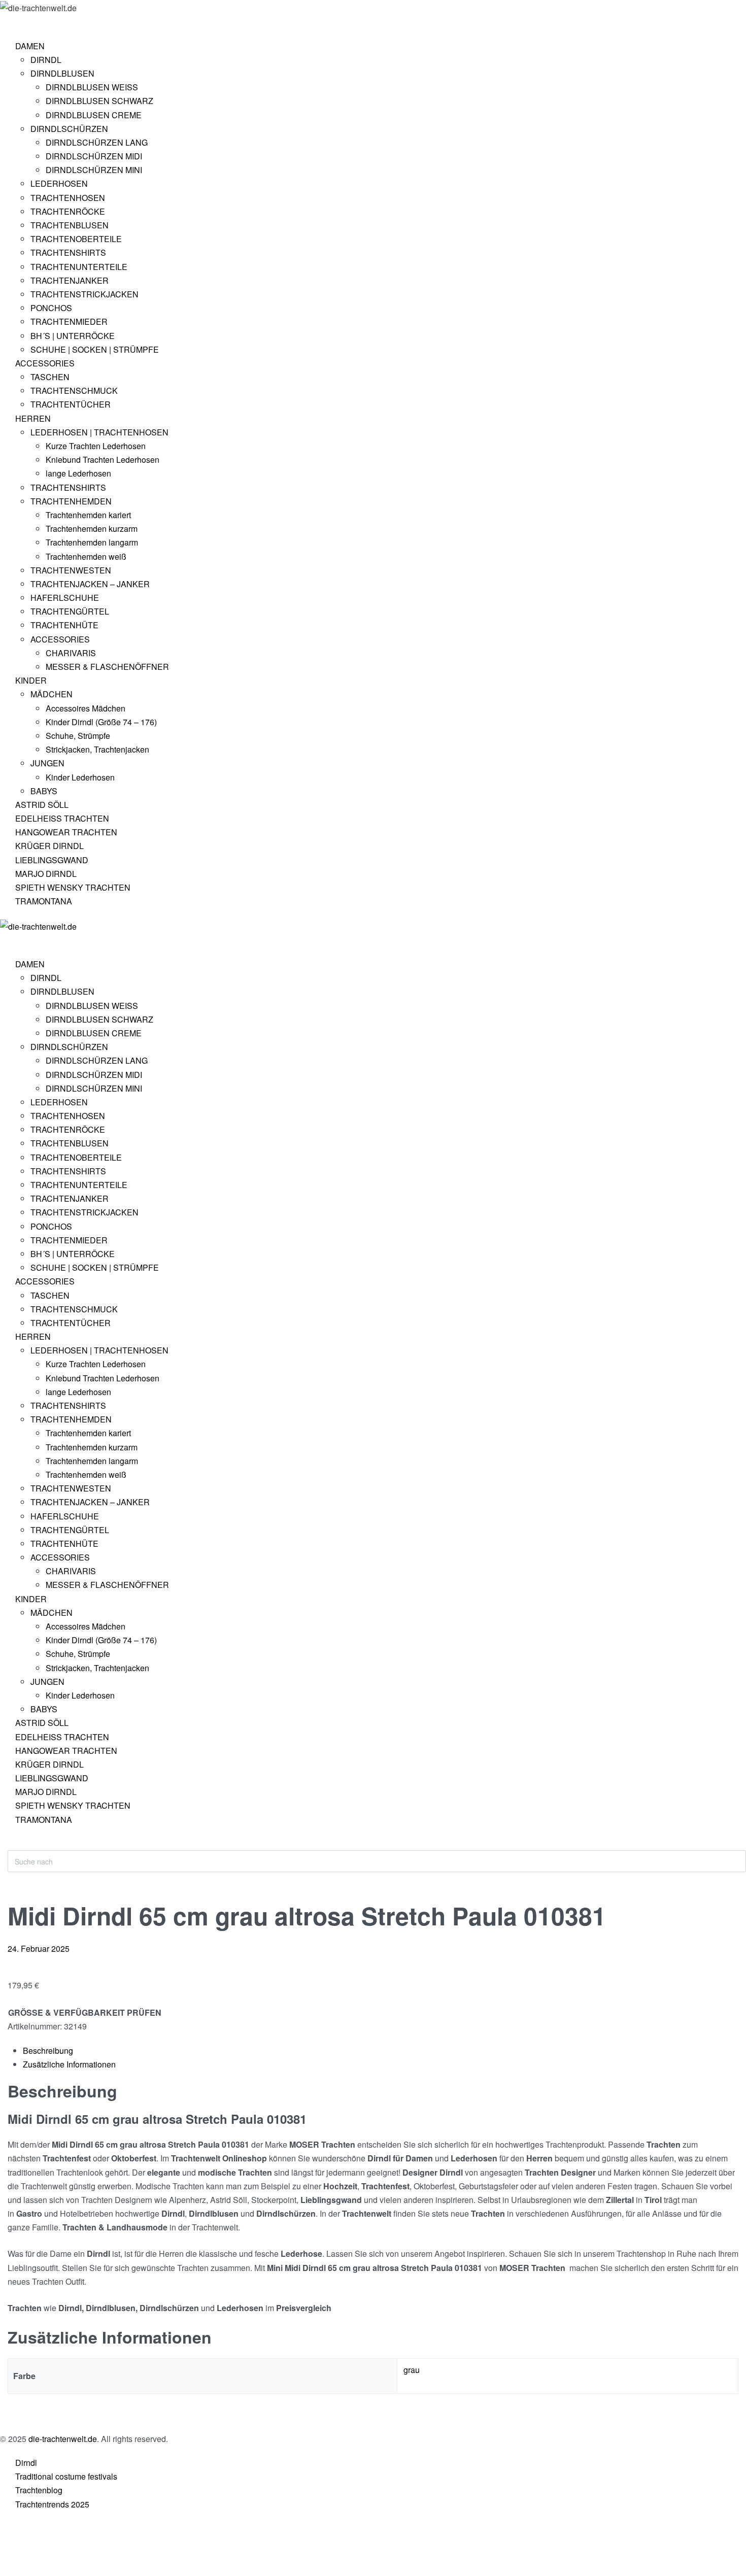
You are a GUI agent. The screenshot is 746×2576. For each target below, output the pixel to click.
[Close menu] (5, 941)
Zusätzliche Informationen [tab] (69, 2064)
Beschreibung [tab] (48, 2050)
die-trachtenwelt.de (63, 2439)
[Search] (16, 1845)
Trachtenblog (39, 2490)
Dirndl (26, 2463)
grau (412, 2370)
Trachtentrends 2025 (52, 2504)
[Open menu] (8, 23)
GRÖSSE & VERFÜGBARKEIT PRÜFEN (85, 2012)
